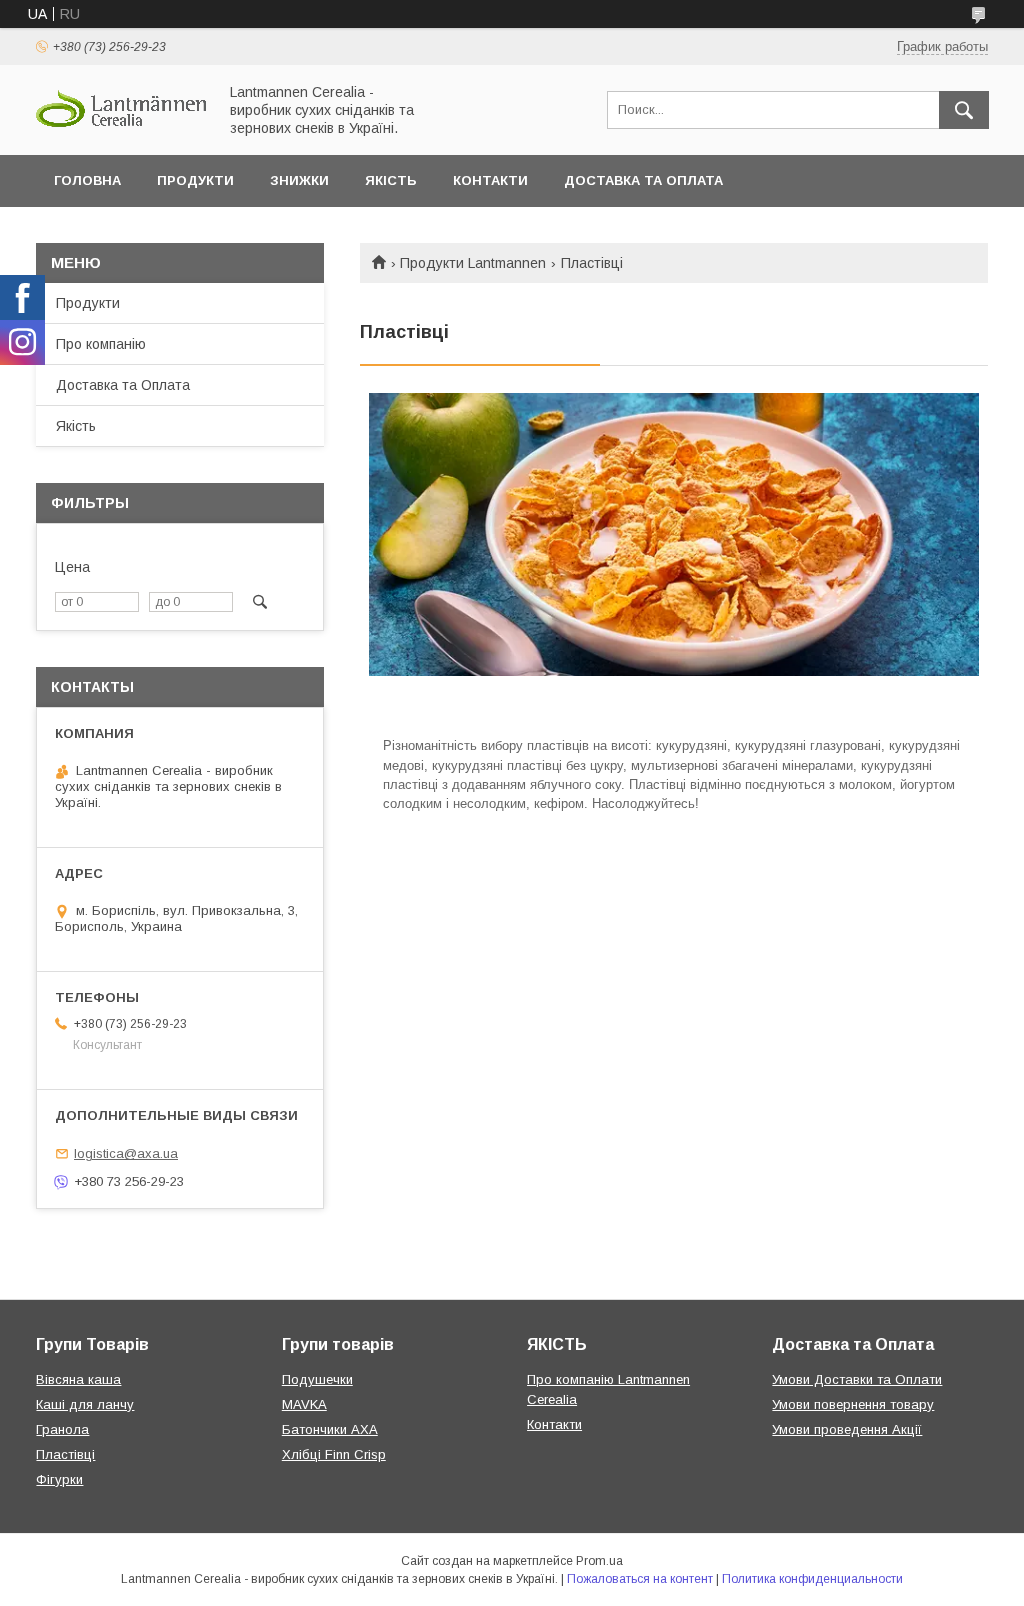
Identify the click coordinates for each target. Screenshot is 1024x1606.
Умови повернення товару (853, 1404)
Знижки (299, 180)
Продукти (195, 180)
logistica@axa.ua (126, 1153)
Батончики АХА (330, 1429)
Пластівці (65, 1454)
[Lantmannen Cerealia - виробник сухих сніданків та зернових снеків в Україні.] (121, 124)
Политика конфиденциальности (812, 1579)
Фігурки (59, 1479)
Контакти (490, 180)
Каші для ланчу (85, 1404)
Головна (87, 180)
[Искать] (964, 110)
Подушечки (317, 1379)
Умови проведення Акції (847, 1429)
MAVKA (304, 1404)
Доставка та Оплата (643, 180)
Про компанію (101, 344)
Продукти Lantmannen (473, 263)
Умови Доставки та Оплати (857, 1379)
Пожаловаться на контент (640, 1579)
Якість (391, 180)
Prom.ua (599, 1561)
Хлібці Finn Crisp (334, 1454)
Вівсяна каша (78, 1379)
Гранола (62, 1429)
